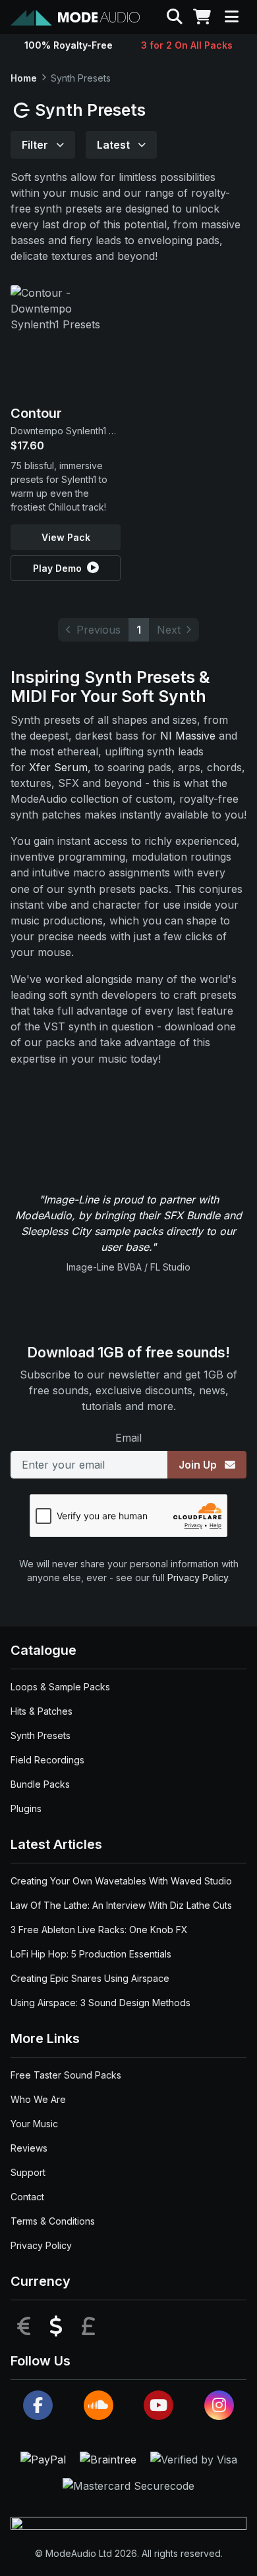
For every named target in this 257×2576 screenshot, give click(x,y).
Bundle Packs (40, 1784)
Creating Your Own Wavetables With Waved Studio (121, 1881)
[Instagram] (219, 2405)
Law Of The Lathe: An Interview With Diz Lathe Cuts (121, 1905)
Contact (27, 2197)
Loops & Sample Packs (60, 1687)
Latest (115, 145)
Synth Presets (41, 1735)
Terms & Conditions (53, 2221)
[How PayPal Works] (45, 2458)
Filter (36, 145)
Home (24, 78)
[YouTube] (158, 2405)
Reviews (29, 2148)
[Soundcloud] (99, 2405)
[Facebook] (38, 2405)
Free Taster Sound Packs (66, 2075)
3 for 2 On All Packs (187, 45)
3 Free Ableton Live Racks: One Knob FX (99, 1930)
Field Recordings (47, 1760)
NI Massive (188, 736)
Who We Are (38, 2099)
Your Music (34, 2124)
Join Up (199, 1465)
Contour (36, 413)
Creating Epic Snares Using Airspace (90, 1978)
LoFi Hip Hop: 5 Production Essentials (91, 1954)
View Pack (66, 537)
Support (28, 2172)
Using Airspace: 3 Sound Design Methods (100, 2003)
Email (128, 1438)
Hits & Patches (42, 1711)
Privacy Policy (198, 1578)
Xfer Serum (58, 767)
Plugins (26, 1808)
